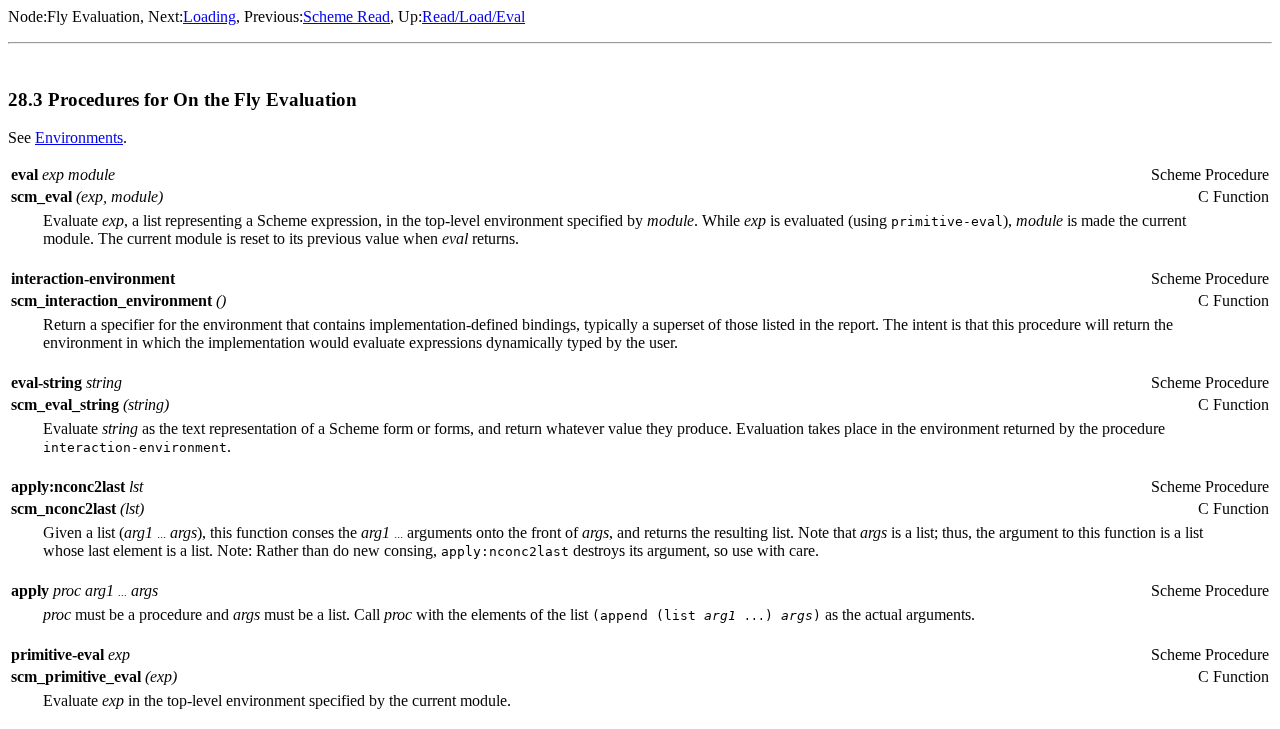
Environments (79, 137)
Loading (209, 16)
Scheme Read (346, 16)
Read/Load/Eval (473, 16)
